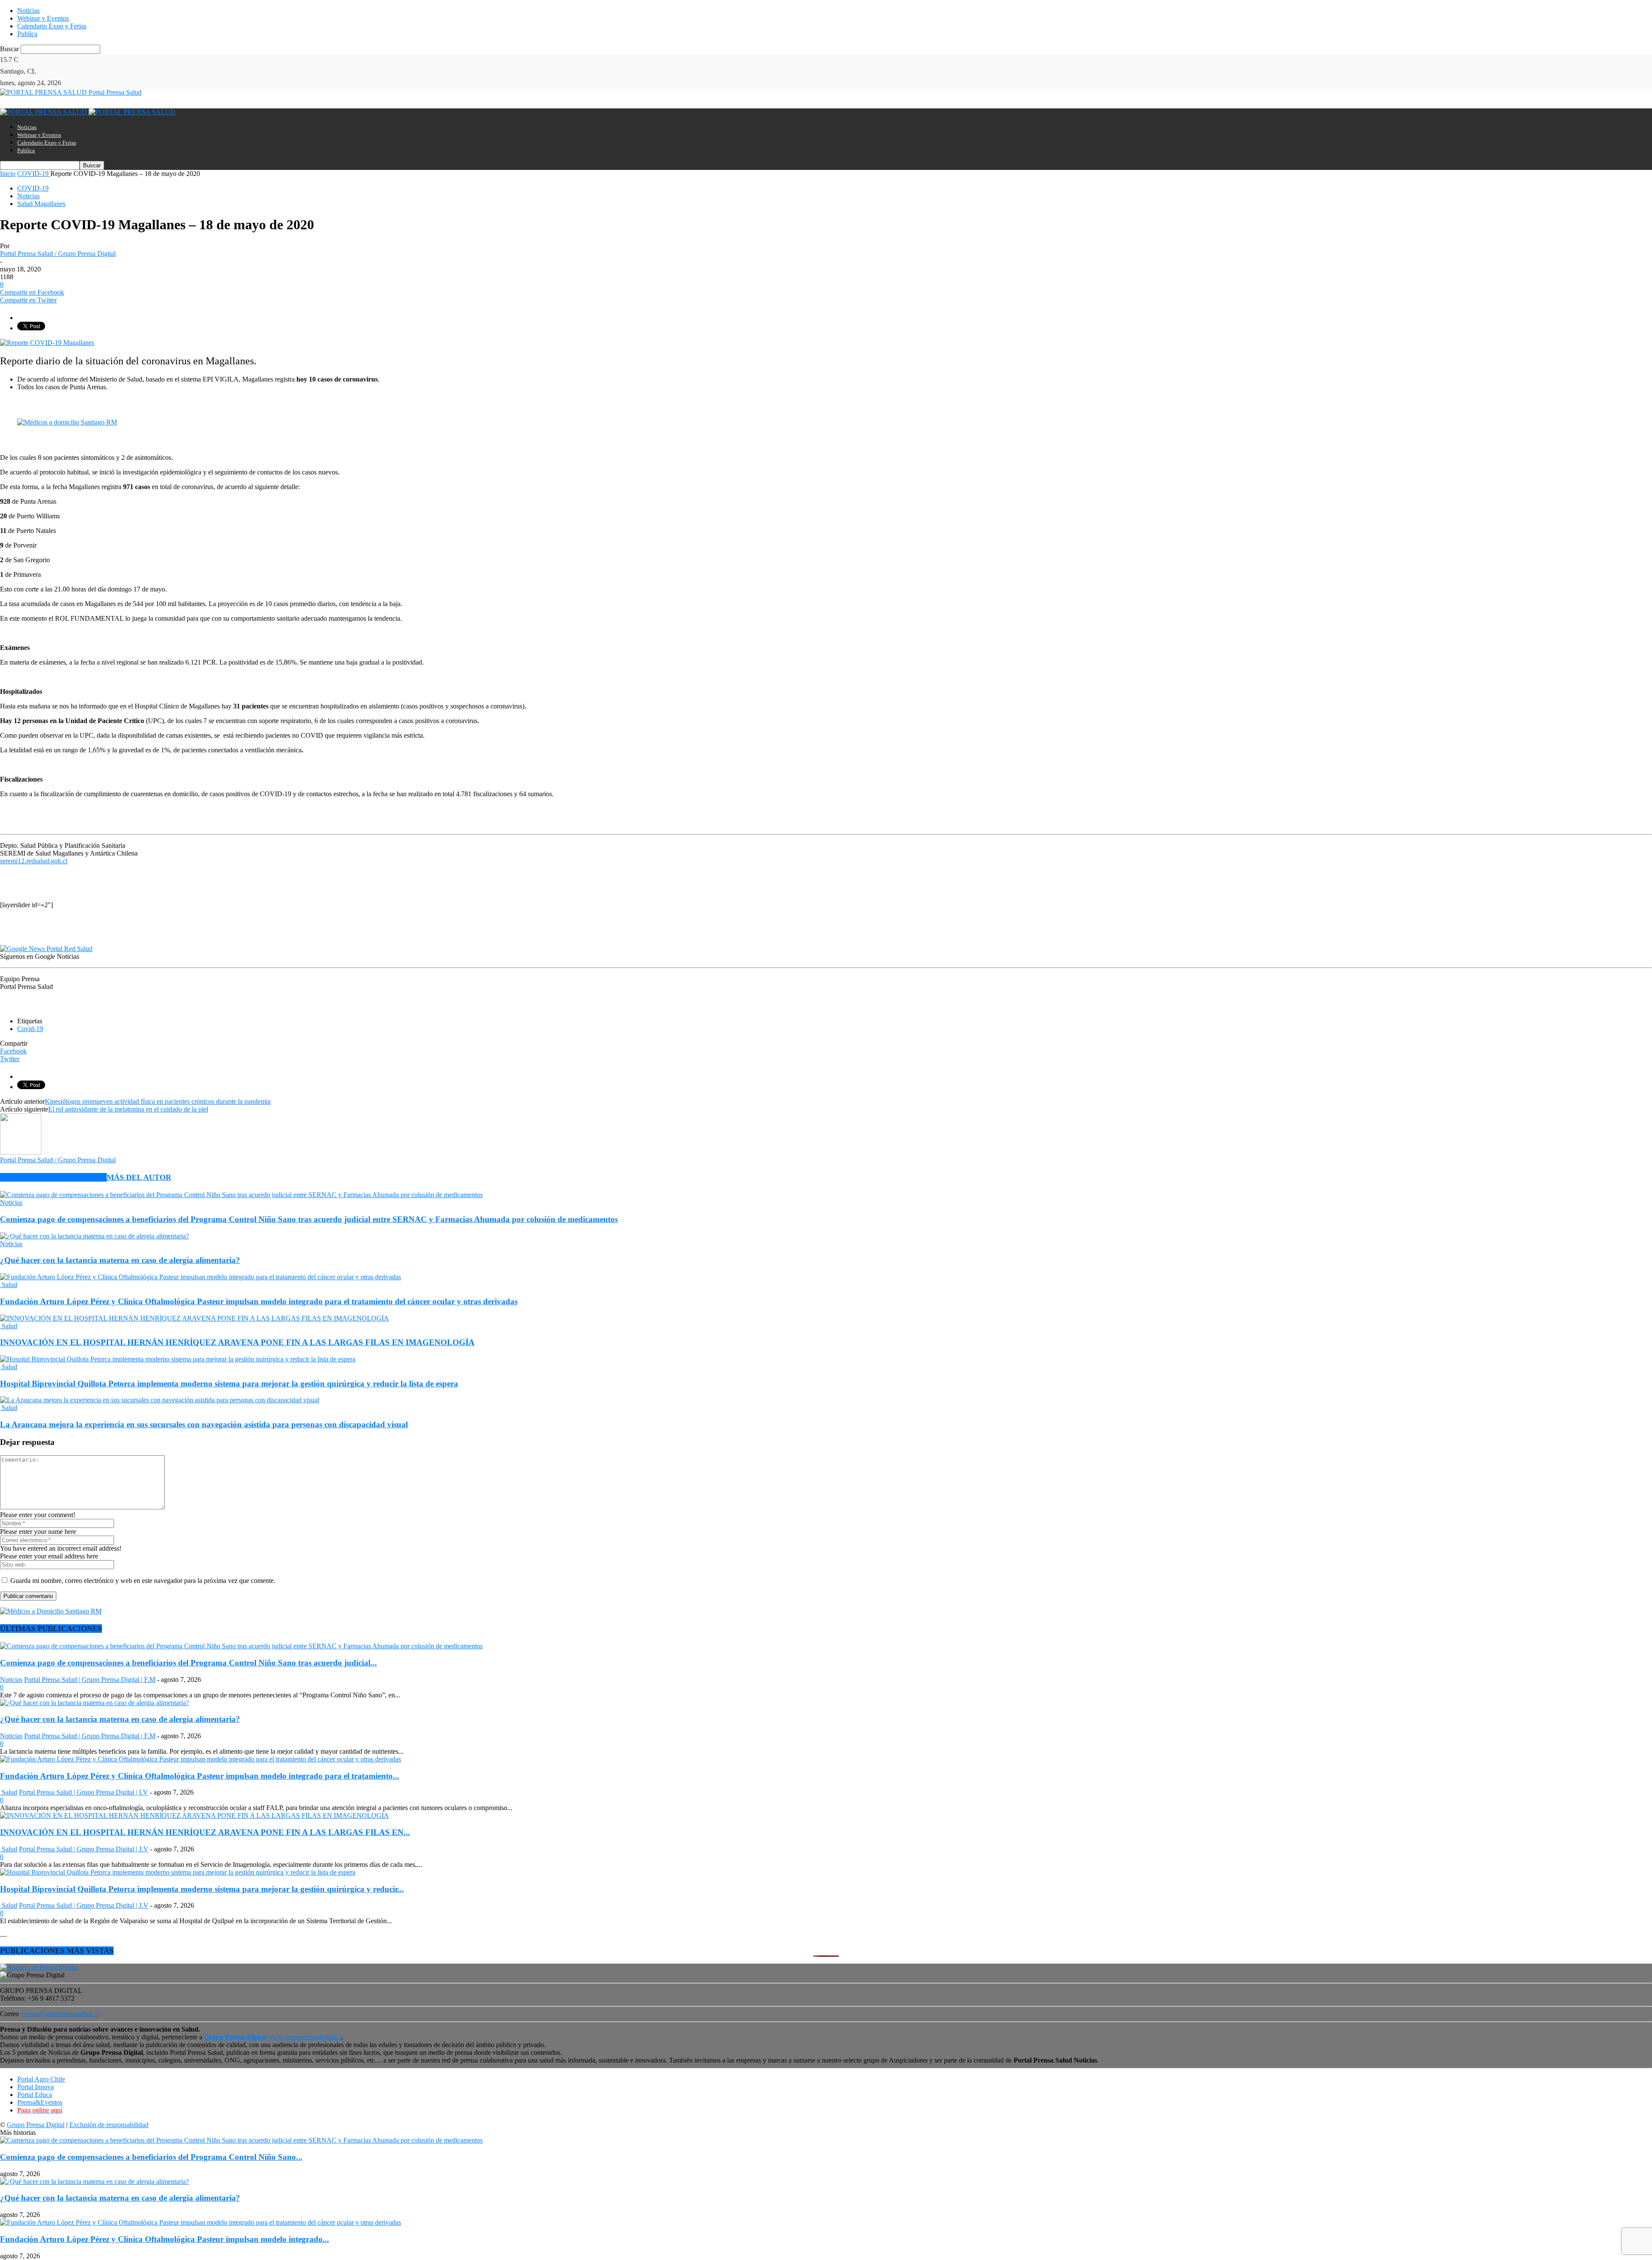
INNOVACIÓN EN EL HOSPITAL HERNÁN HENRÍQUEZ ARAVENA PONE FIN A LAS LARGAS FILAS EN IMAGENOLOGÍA (237, 1342)
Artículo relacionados (53, 1177)
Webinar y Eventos (43, 18)
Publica (27, 34)
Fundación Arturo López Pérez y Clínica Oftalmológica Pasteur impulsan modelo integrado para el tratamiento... (200, 1776)
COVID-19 (33, 188)
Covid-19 (30, 1029)
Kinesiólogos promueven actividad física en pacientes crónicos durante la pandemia (158, 1101)
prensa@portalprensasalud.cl (60, 2014)
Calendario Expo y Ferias (52, 26)
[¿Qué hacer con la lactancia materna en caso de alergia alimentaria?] (94, 1236)
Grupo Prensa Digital (36, 2125)
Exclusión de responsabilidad (109, 2125)
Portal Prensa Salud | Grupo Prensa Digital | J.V (84, 1849)
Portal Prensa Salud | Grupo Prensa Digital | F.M (90, 1680)
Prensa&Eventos (40, 2102)
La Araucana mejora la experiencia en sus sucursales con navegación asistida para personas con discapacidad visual (204, 1424)
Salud (9, 1285)
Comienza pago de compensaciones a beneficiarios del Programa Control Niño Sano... (151, 2157)
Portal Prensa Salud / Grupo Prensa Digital (58, 254)
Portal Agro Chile (41, 2079)
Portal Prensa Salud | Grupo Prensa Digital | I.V (83, 1792)
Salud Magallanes (41, 204)
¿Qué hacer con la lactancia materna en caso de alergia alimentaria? (120, 1260)
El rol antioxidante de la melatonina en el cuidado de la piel (128, 1109)
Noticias (28, 11)
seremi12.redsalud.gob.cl (34, 861)
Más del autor (139, 1177)
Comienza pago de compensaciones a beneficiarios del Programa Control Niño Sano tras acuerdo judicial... (188, 1663)
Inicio (8, 174)
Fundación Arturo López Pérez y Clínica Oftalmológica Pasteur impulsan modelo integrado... (165, 2239)
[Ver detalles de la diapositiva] (67, 422)
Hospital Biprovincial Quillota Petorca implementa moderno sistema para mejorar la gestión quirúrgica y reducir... (202, 1889)
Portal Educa (35, 2095)
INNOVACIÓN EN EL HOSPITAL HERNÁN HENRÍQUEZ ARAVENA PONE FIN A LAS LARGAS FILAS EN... (205, 1832)
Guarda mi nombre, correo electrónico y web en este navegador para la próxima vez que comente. (143, 1581)
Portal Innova (35, 2087)
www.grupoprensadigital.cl (273, 2037)
